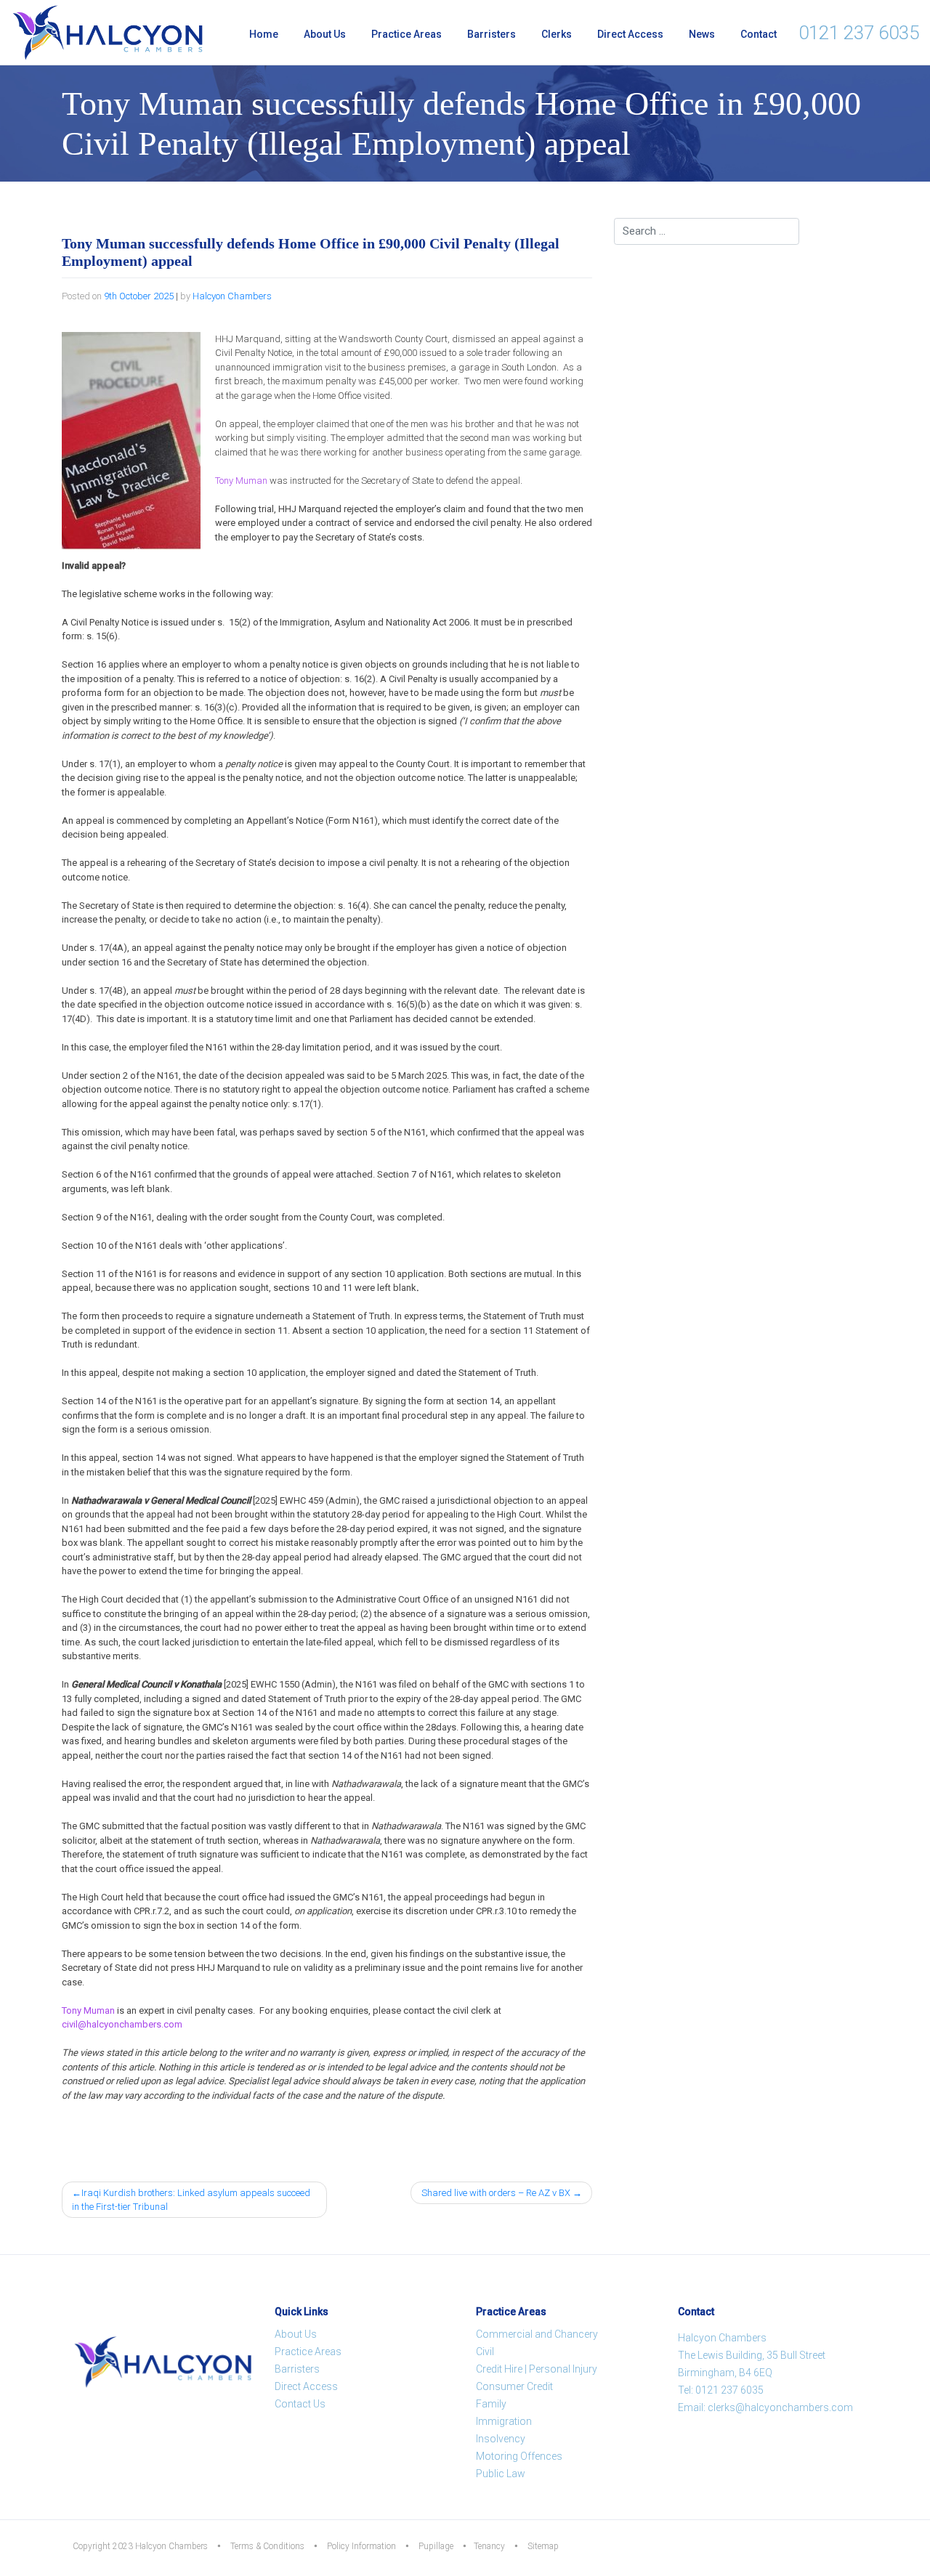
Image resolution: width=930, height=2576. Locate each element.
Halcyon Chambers (232, 296)
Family (491, 2404)
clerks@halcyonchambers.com (780, 2407)
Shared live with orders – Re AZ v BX (496, 2193)
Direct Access (630, 34)
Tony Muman (241, 481)
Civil (485, 2352)
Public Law (501, 2474)
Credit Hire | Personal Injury (537, 2369)
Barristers (492, 34)
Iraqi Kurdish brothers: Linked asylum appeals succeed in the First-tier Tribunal (191, 2200)
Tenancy (489, 2546)
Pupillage (436, 2546)
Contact (759, 34)
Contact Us (300, 2404)
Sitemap (543, 2546)
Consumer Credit (514, 2386)
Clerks (557, 34)
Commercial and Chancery (537, 2334)
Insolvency (501, 2439)
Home (264, 34)
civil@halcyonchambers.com (122, 2024)
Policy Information (361, 2546)
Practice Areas (407, 34)
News (702, 34)
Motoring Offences (519, 2456)
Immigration (504, 2421)
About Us (325, 34)
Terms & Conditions (267, 2546)
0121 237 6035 (859, 33)
